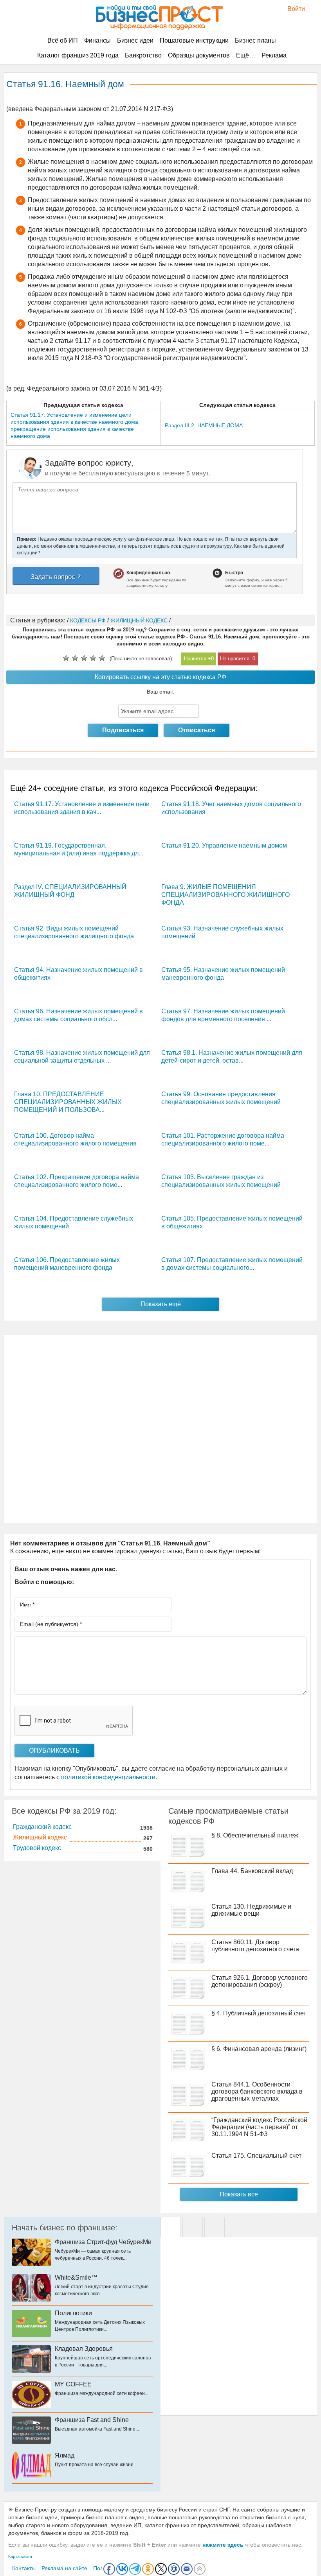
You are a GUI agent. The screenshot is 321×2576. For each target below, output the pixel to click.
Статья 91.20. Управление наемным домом (224, 845)
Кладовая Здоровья (84, 2349)
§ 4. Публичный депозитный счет (259, 2013)
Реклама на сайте (64, 2568)
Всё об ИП (63, 40)
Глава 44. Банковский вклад (252, 1871)
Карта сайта (20, 2556)
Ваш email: (160, 692)
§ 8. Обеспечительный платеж (255, 1835)
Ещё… (246, 55)
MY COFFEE (73, 2384)
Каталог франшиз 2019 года (78, 55)
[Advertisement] (160, 1429)
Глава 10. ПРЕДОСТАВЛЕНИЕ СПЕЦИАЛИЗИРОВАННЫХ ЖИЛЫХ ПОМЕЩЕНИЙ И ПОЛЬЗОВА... (68, 1102)
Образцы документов (199, 55)
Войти (292, 9)
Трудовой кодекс (37, 1848)
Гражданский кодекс (42, 1827)
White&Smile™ (76, 2278)
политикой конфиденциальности (108, 1777)
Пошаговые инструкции (194, 40)
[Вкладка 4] (215, 2227)
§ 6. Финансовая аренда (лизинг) (259, 2049)
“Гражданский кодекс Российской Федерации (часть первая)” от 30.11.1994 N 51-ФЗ (259, 2127)
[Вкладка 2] (193, 2227)
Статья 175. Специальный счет (256, 2156)
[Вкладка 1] (171, 2227)
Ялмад (65, 2455)
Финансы (97, 40)
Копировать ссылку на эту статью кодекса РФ (160, 677)
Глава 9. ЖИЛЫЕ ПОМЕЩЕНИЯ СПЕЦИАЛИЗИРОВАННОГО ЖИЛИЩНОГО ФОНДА (225, 895)
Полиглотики (73, 2313)
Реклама (274, 55)
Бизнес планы (255, 40)
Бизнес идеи (135, 40)
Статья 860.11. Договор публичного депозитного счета (255, 1946)
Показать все (239, 2194)
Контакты (24, 2568)
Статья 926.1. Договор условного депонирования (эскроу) (260, 1981)
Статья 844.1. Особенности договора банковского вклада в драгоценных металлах (257, 2091)
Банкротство (143, 55)
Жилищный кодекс (40, 1837)
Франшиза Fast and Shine (92, 2420)
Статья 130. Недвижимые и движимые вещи (251, 1910)
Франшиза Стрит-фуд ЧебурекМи (103, 2242)
